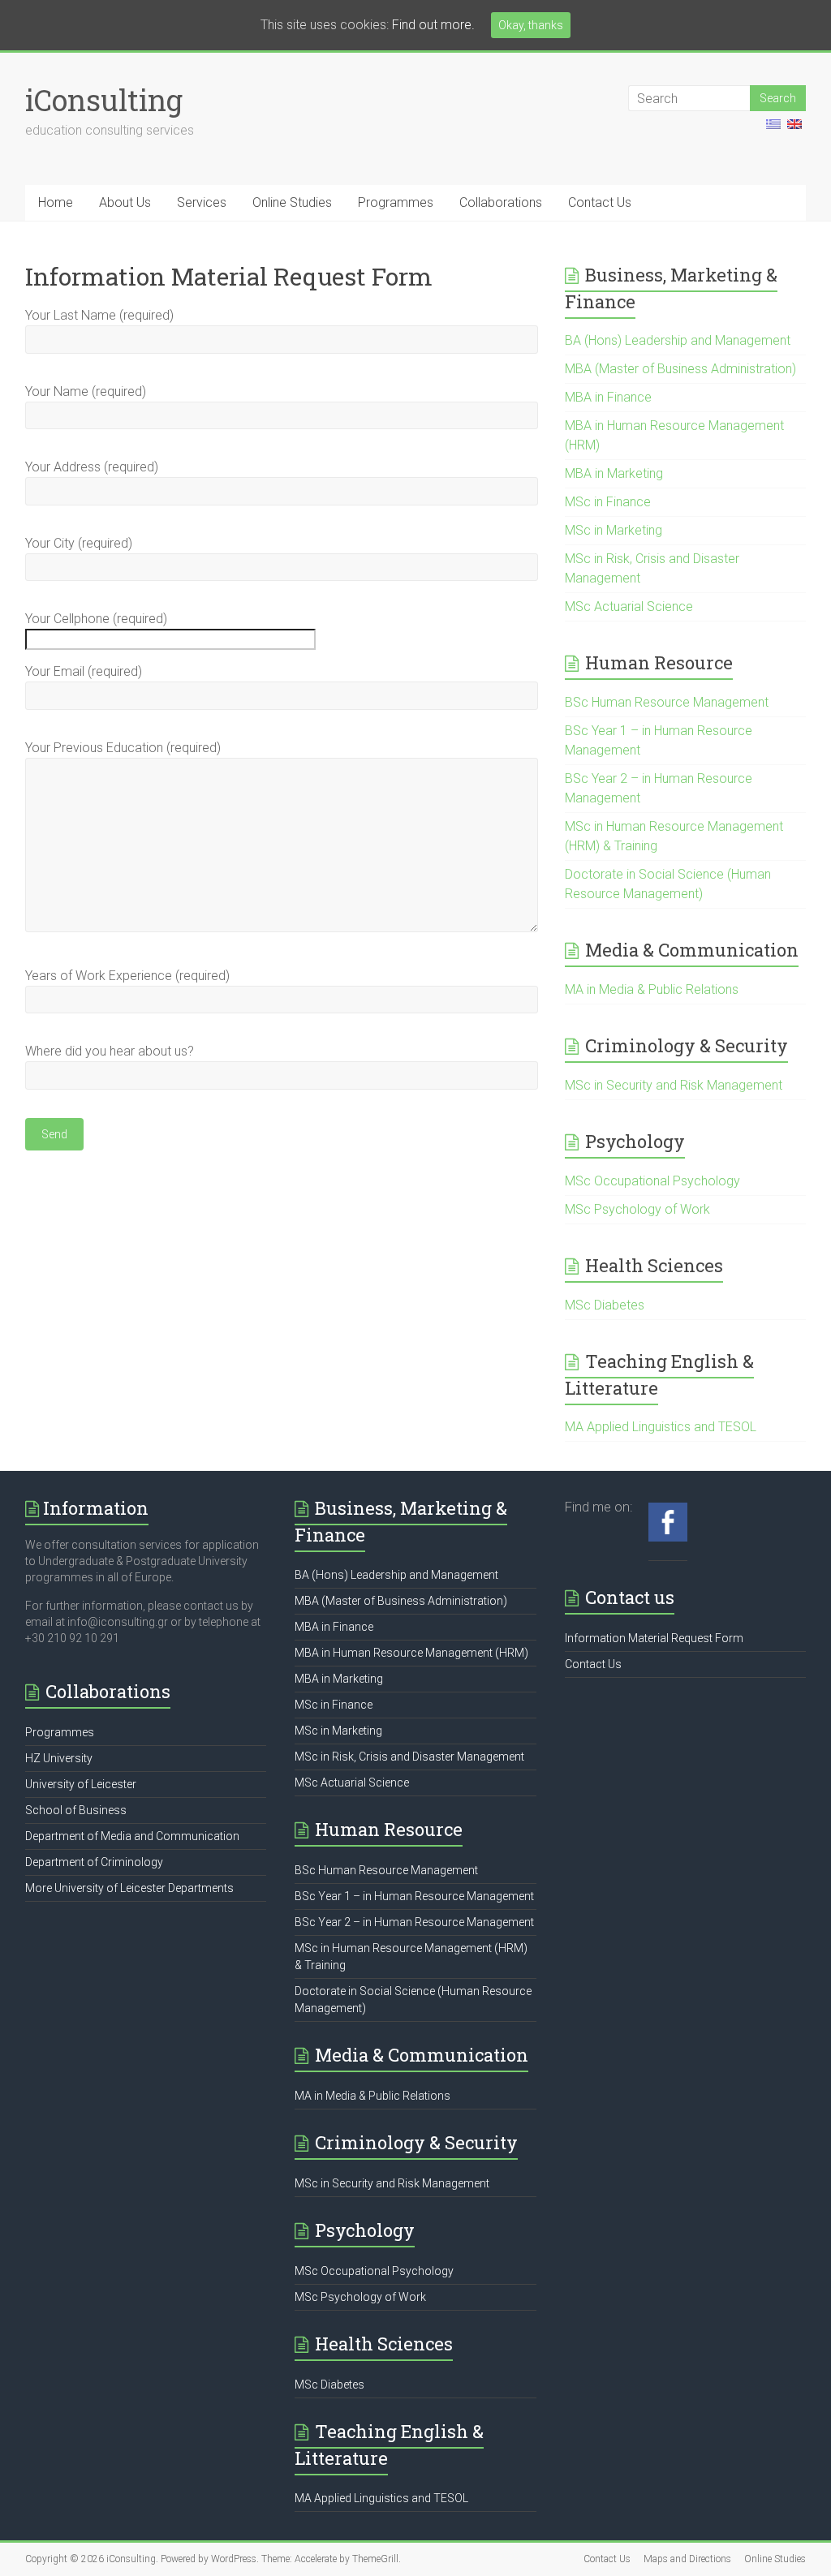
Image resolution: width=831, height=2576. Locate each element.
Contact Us (600, 202)
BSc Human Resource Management (667, 702)
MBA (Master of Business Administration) (680, 369)
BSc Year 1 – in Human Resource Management (414, 1896)
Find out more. (433, 25)
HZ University (59, 1758)
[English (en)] (794, 131)
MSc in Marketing (614, 530)
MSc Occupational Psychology (652, 1181)
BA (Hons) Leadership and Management (678, 340)
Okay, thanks (531, 25)
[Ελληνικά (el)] (773, 131)
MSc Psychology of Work (637, 1209)
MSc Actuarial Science (629, 606)
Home (56, 202)
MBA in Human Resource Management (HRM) (411, 1653)
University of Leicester (81, 1784)
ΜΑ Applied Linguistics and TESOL (661, 1427)
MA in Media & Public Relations (652, 989)
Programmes (396, 202)
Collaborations (501, 202)
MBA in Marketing (614, 473)
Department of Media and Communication (132, 1836)
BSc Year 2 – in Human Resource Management (414, 1922)
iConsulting (104, 100)
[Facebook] (668, 1511)
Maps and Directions (687, 2559)
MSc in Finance (608, 502)
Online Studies (292, 202)
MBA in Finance (608, 397)
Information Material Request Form (654, 1638)
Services (202, 202)
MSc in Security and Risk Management (674, 1085)
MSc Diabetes (605, 1305)
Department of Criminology (94, 1862)
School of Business (76, 1810)
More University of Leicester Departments (129, 1888)
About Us (125, 202)
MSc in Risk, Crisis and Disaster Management (409, 1757)
